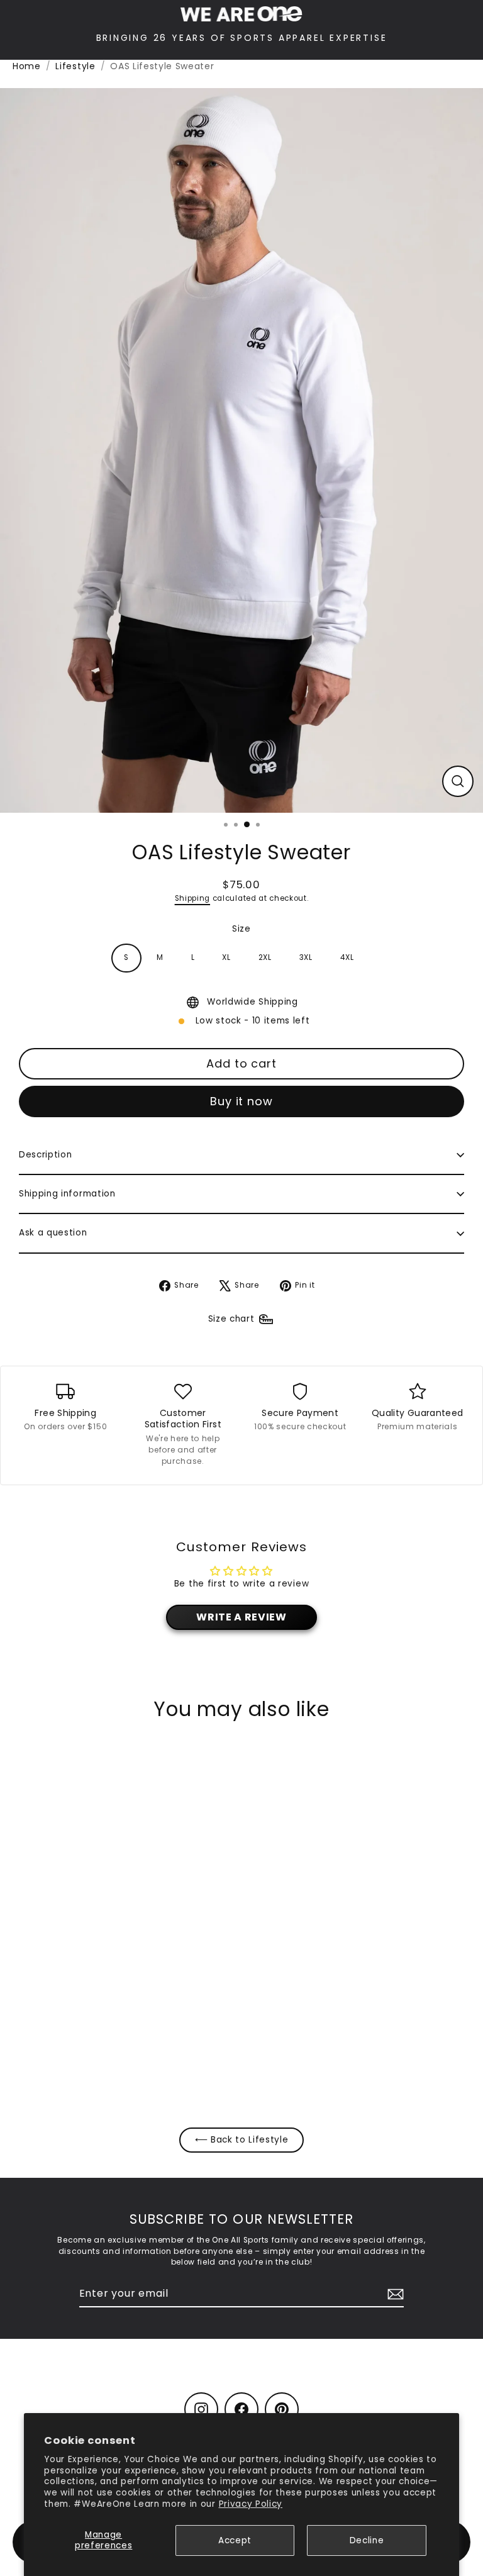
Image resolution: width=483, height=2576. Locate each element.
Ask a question (53, 1233)
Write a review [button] (241, 1617)
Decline (367, 2540)
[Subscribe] (394, 2294)
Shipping (192, 898)
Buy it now (241, 1101)
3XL (306, 957)
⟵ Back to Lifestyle (242, 2140)
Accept (235, 2540)
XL (226, 957)
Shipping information (67, 1194)
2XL (265, 957)
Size (241, 929)
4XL (347, 957)
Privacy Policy (251, 2504)
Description (45, 1155)
